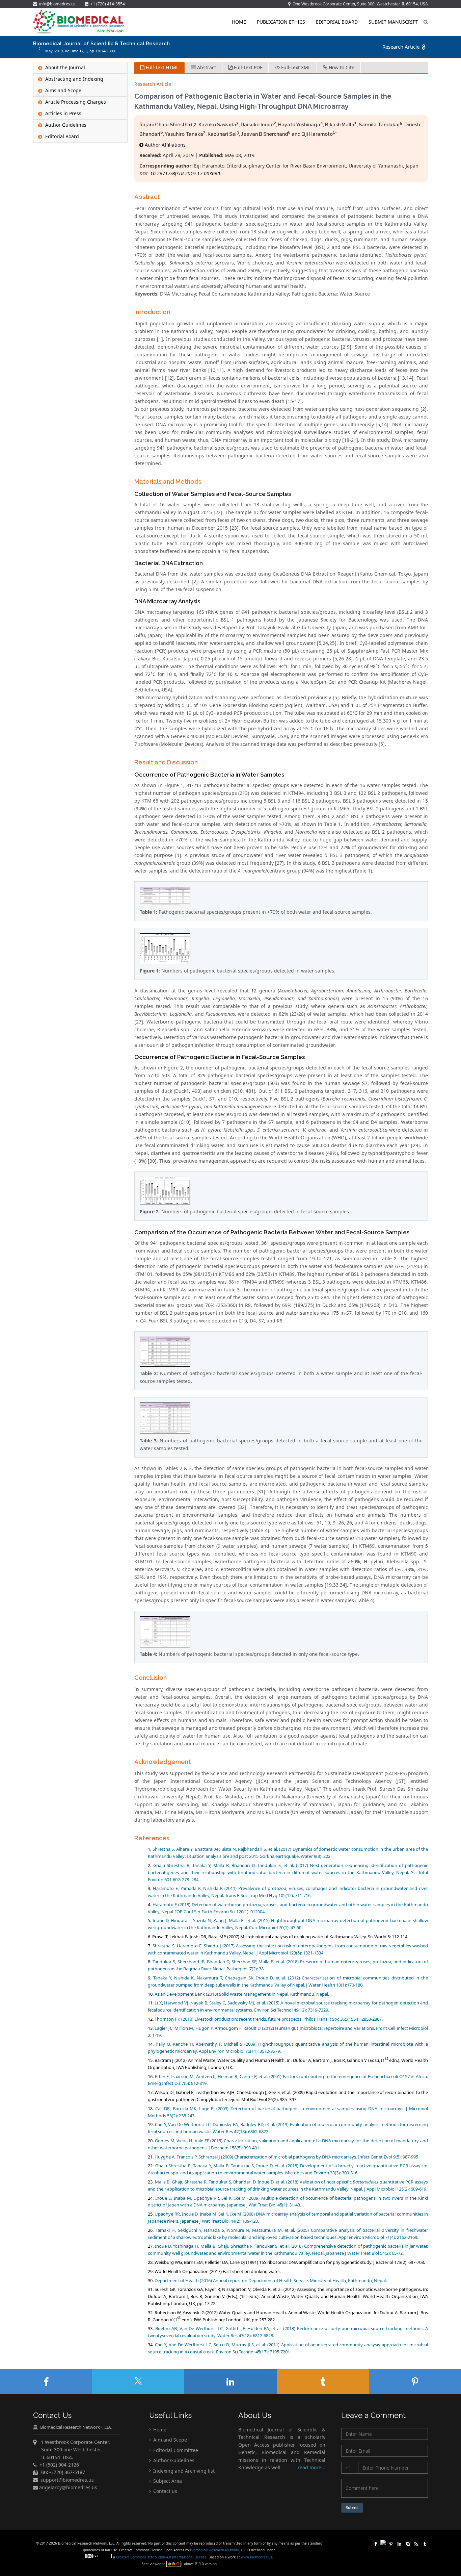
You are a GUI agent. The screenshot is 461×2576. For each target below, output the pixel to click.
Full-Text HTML (161, 67)
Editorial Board (337, 22)
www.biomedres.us (256, 2557)
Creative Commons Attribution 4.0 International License (161, 2557)
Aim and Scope (169, 2440)
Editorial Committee (175, 2450)
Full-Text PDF (247, 67)
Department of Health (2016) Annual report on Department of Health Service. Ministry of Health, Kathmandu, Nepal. (271, 2280)
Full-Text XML (295, 67)
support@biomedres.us (67, 2480)
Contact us (165, 2491)
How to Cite (341, 67)
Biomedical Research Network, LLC (219, 2550)
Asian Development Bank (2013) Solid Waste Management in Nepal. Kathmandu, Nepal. (242, 1994)
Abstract (206, 67)
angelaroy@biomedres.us (67, 2487)
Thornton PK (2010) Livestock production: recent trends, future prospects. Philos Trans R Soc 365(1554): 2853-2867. (269, 2019)
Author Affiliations (165, 145)
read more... (311, 2467)
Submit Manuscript (393, 22)
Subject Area (167, 2481)
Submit (352, 2508)
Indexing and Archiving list (183, 2470)
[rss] (416, 2543)
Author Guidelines (173, 2460)
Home (239, 22)
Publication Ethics (281, 22)
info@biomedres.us (57, 4)
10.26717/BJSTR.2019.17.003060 (185, 173)
